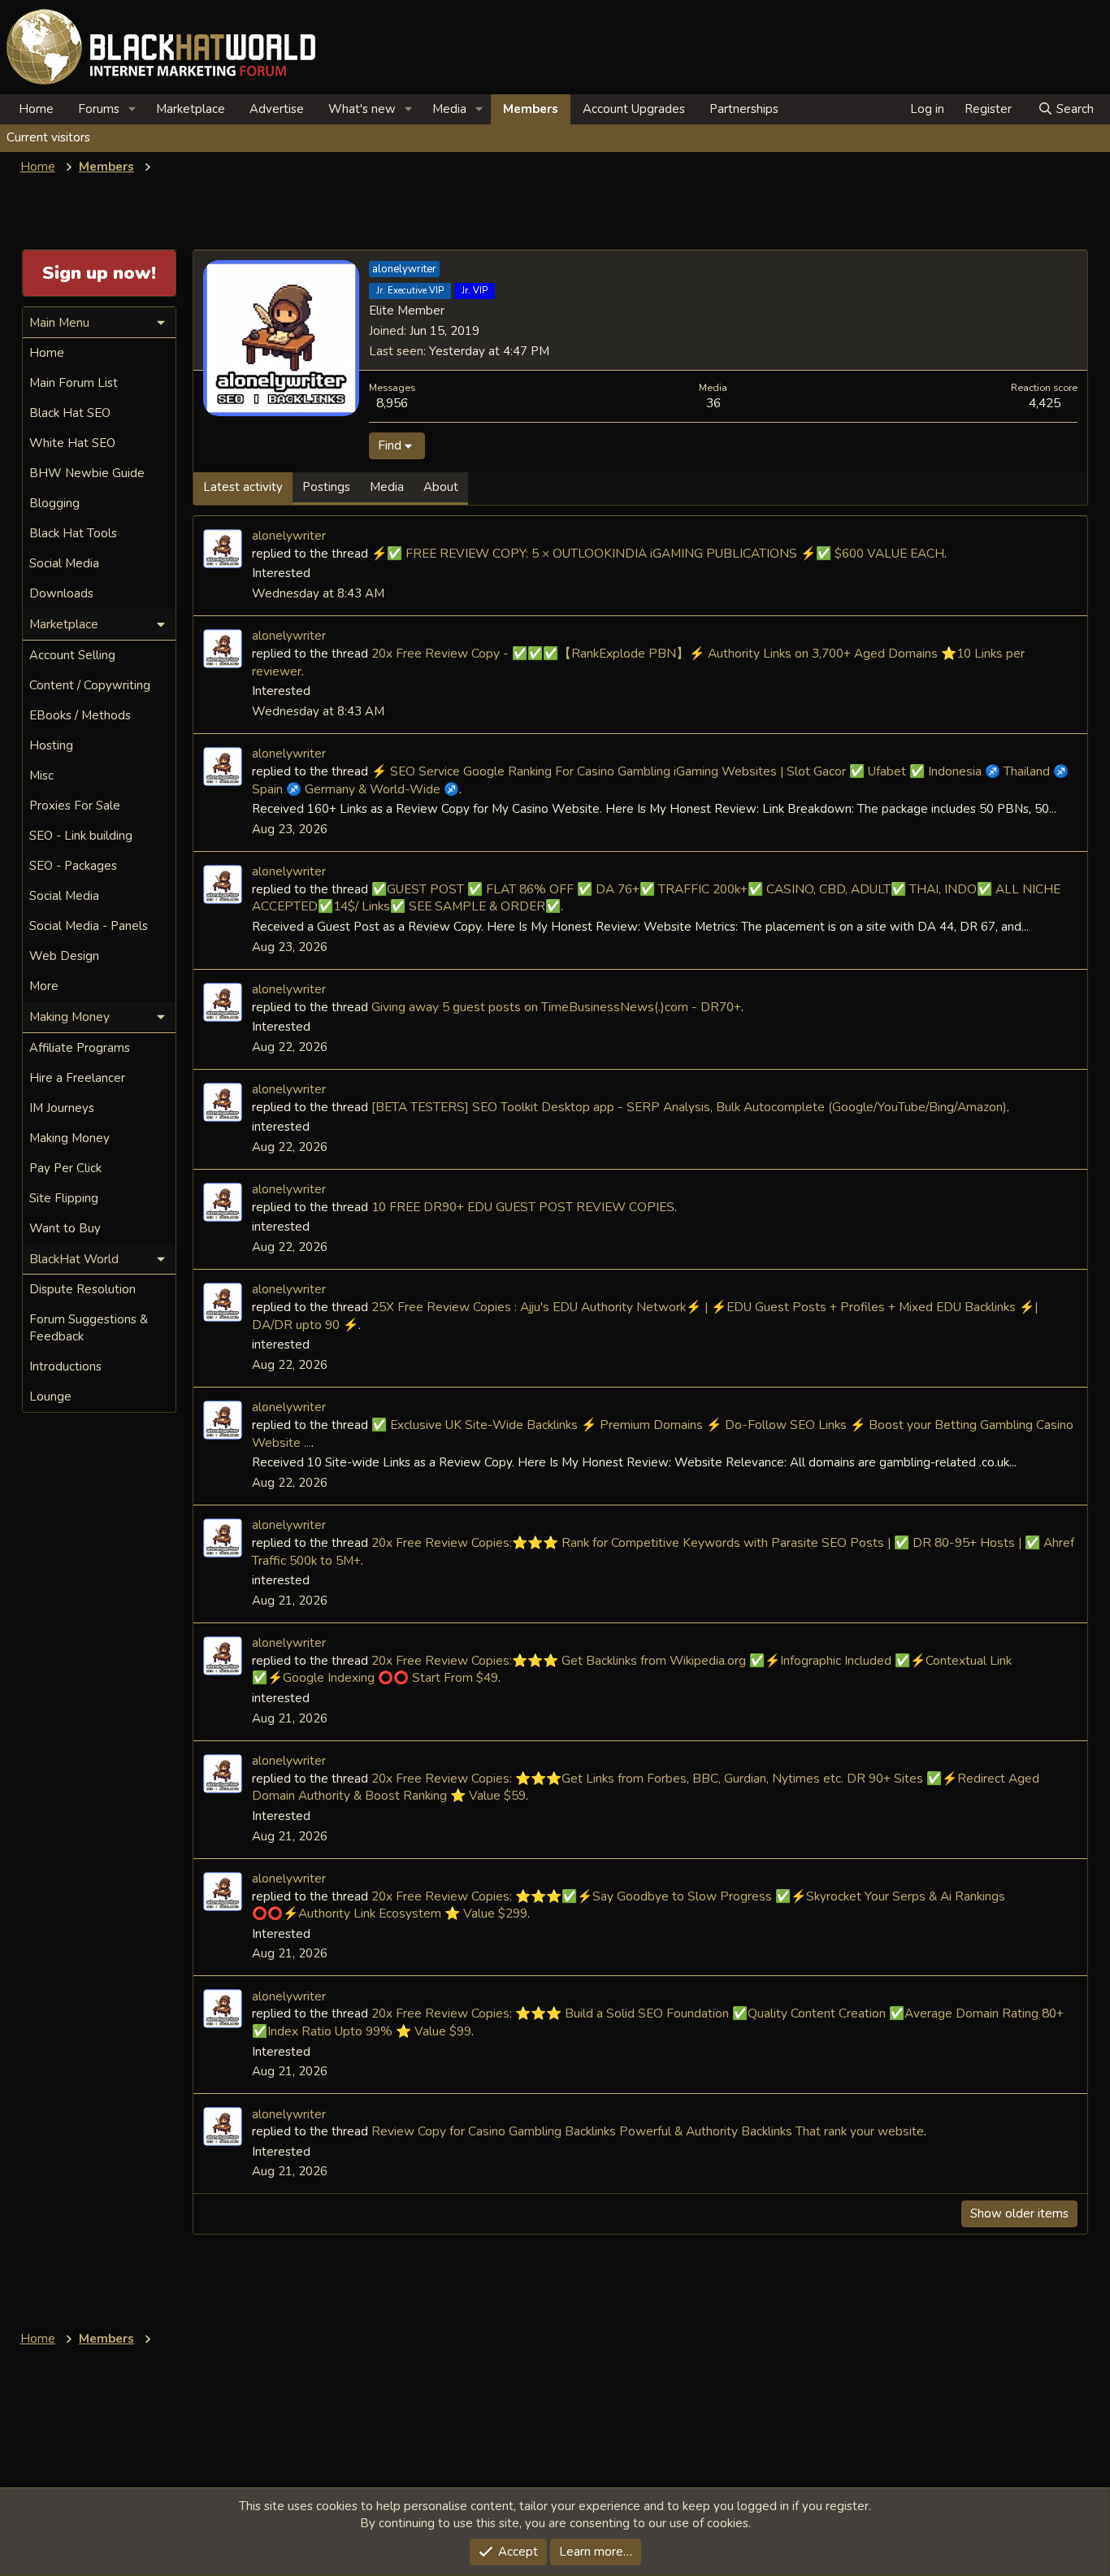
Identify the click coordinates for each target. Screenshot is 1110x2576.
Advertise (277, 109)
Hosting (51, 745)
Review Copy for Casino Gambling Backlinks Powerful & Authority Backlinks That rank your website (648, 2131)
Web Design (64, 956)
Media (449, 109)
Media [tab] (387, 487)
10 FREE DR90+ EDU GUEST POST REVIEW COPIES (523, 1207)
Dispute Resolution (82, 1289)
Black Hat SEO (70, 413)
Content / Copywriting (90, 685)
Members (531, 109)
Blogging (54, 503)
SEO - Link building (81, 836)
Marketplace (191, 109)
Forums (99, 109)
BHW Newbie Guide (87, 473)
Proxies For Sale (75, 806)
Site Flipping (64, 1198)
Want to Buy (65, 1228)
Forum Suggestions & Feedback (89, 1328)
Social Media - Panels (89, 926)
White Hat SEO (72, 443)
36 (713, 403)
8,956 (392, 403)
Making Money (69, 1138)
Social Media (64, 563)
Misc (41, 775)
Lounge (50, 1397)
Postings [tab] (326, 487)
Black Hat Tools (73, 533)
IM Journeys (62, 1108)
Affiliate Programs (80, 1048)
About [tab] (441, 487)
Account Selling (72, 655)
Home (36, 109)
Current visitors (48, 137)
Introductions (65, 1366)
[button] (132, 109)
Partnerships (744, 109)
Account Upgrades (634, 109)
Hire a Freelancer (77, 1078)
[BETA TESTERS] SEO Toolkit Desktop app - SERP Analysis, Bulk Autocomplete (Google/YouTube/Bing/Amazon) (689, 1107)
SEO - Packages (73, 866)
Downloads (61, 593)
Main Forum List (74, 383)
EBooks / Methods (80, 715)
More (44, 986)
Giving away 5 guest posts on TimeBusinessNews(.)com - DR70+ (556, 1007)
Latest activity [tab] (243, 487)
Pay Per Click (65, 1168)
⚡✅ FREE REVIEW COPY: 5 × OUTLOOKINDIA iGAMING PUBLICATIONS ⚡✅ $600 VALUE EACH (658, 553)
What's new (362, 109)
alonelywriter (289, 535)
